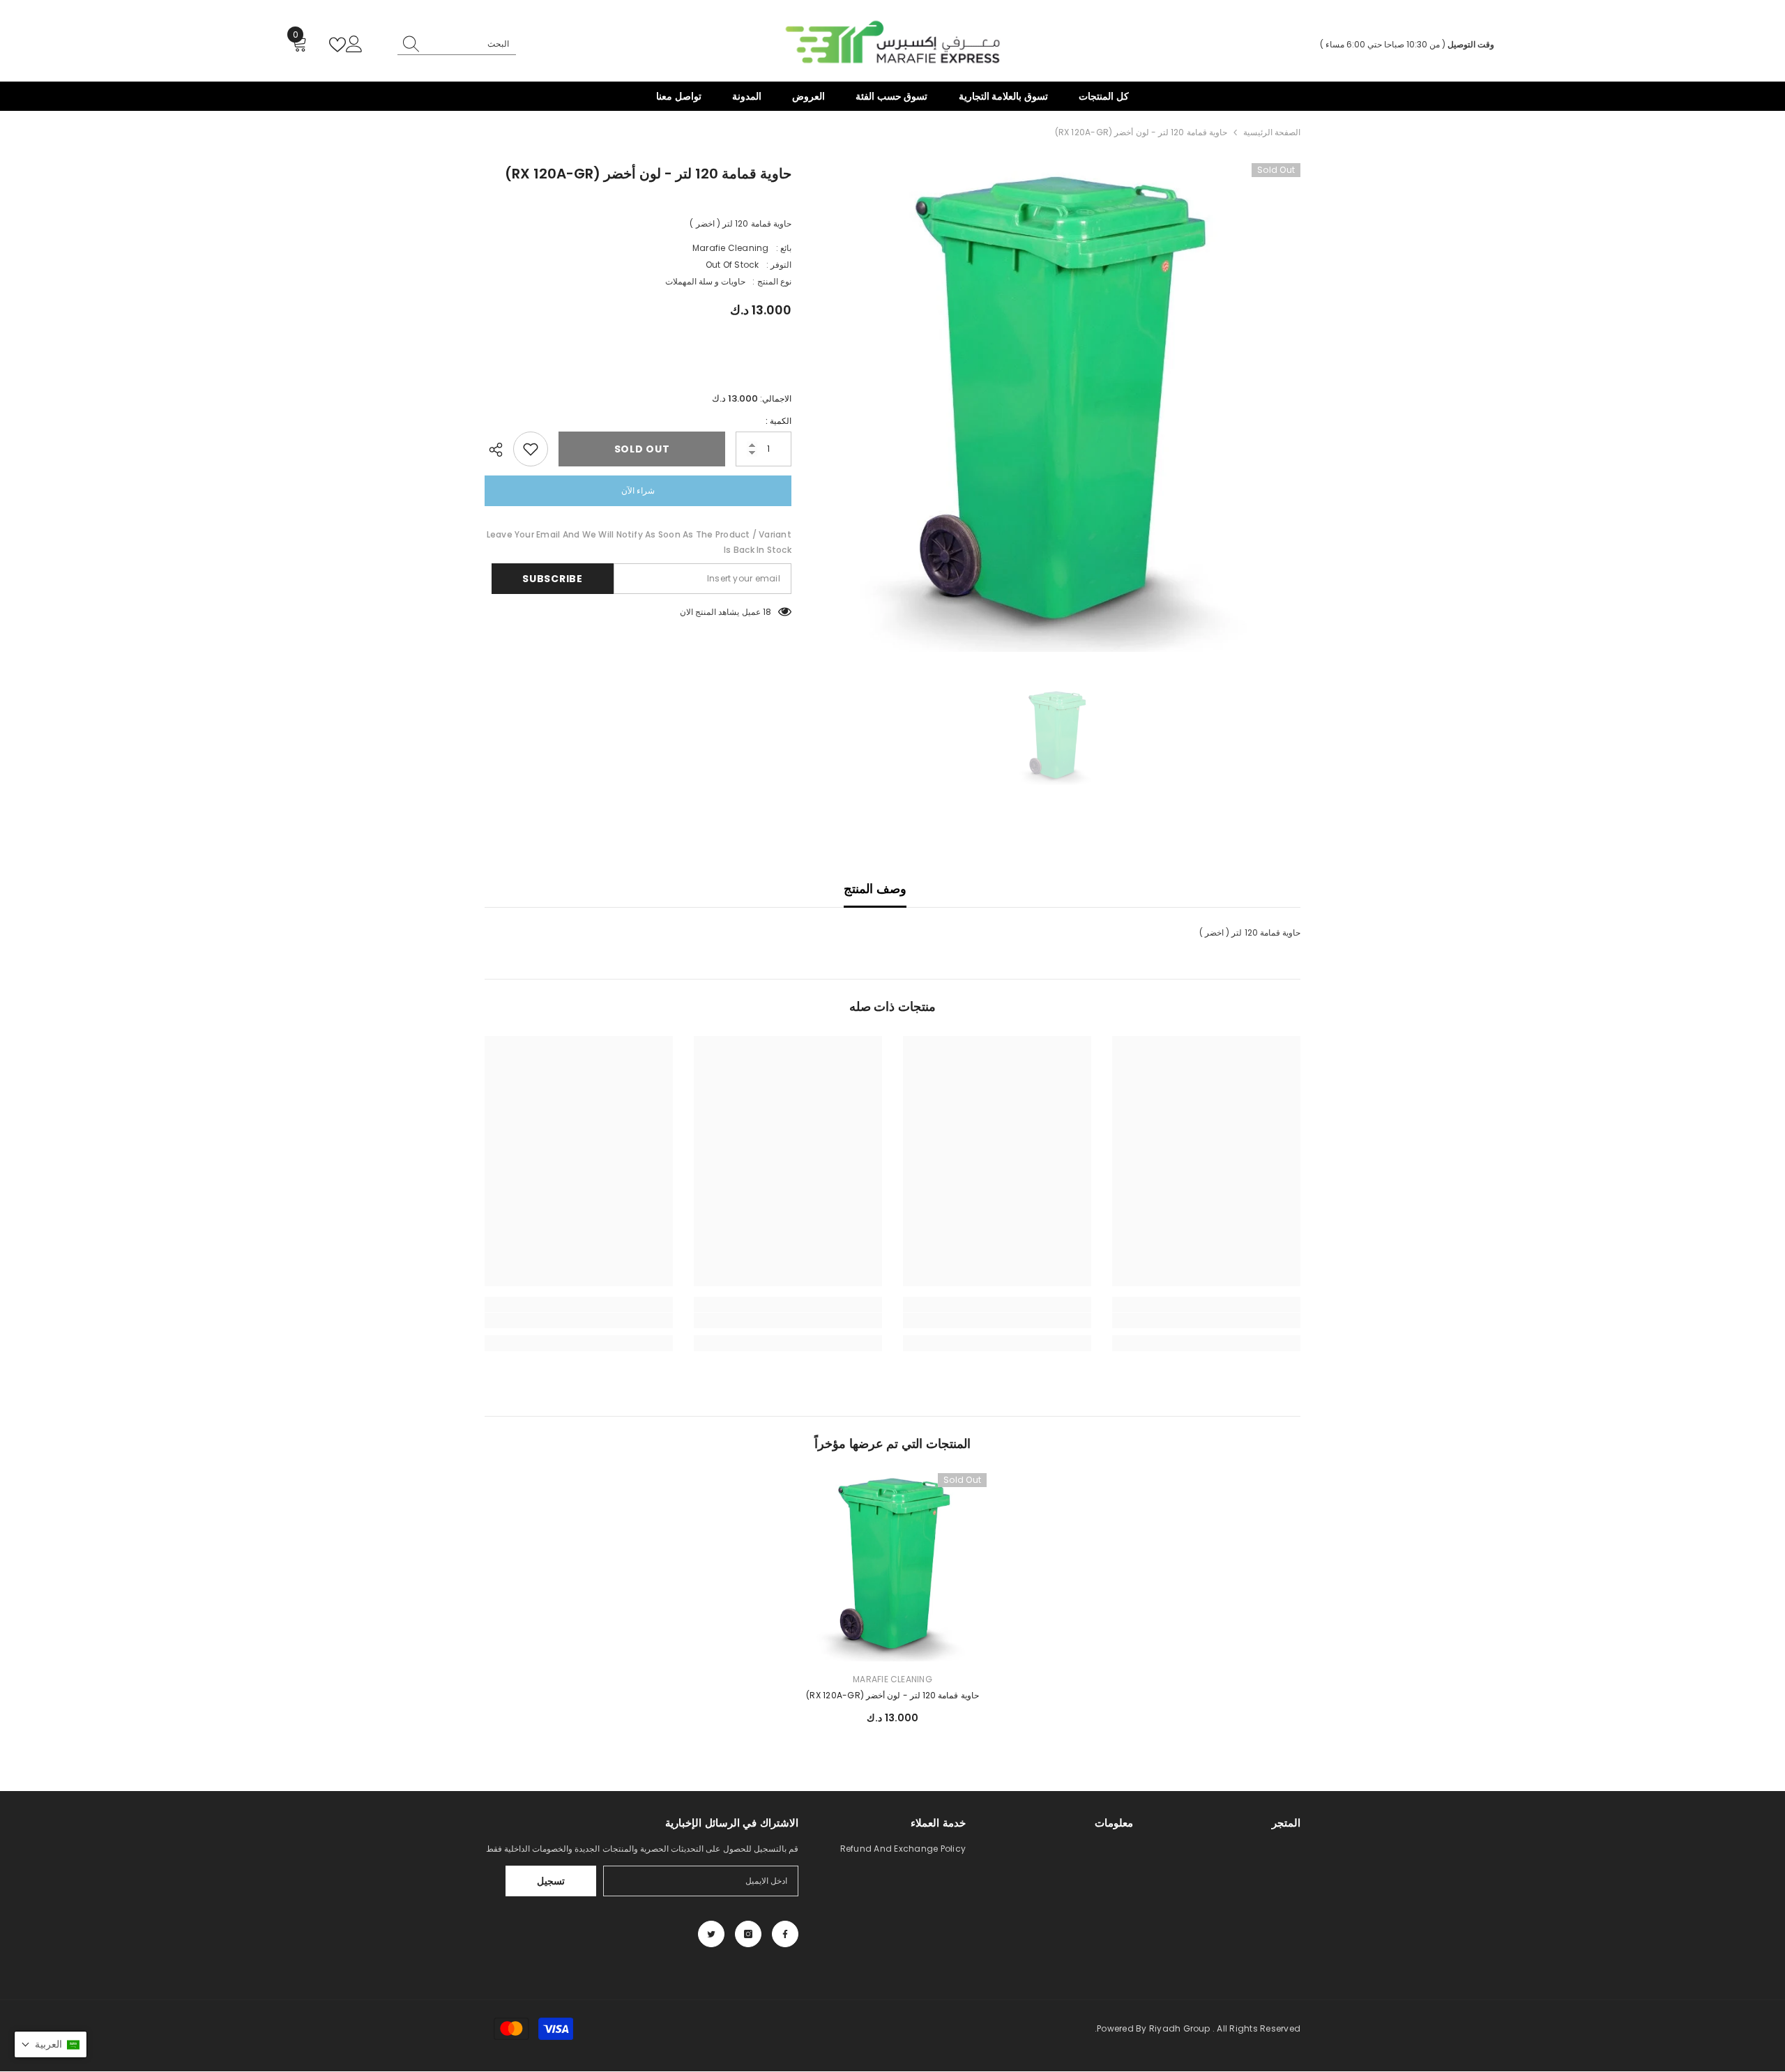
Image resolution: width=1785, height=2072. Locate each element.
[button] (51, 2044)
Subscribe (552, 579)
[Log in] (354, 45)
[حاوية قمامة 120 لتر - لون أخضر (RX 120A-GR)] (892, 1567)
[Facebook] (785, 1934)
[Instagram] (748, 1934)
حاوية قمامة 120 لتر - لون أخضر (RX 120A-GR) (892, 1695)
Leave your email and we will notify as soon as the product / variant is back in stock (639, 542)
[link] (1206, 1320)
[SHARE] (499, 450)
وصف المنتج (875, 889)
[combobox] (470, 44)
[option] (1056, 407)
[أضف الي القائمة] (531, 449)
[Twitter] (711, 1934)
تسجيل (551, 1881)
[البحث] (457, 44)
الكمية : (778, 421)
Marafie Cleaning (731, 248)
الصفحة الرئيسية (1272, 132)
